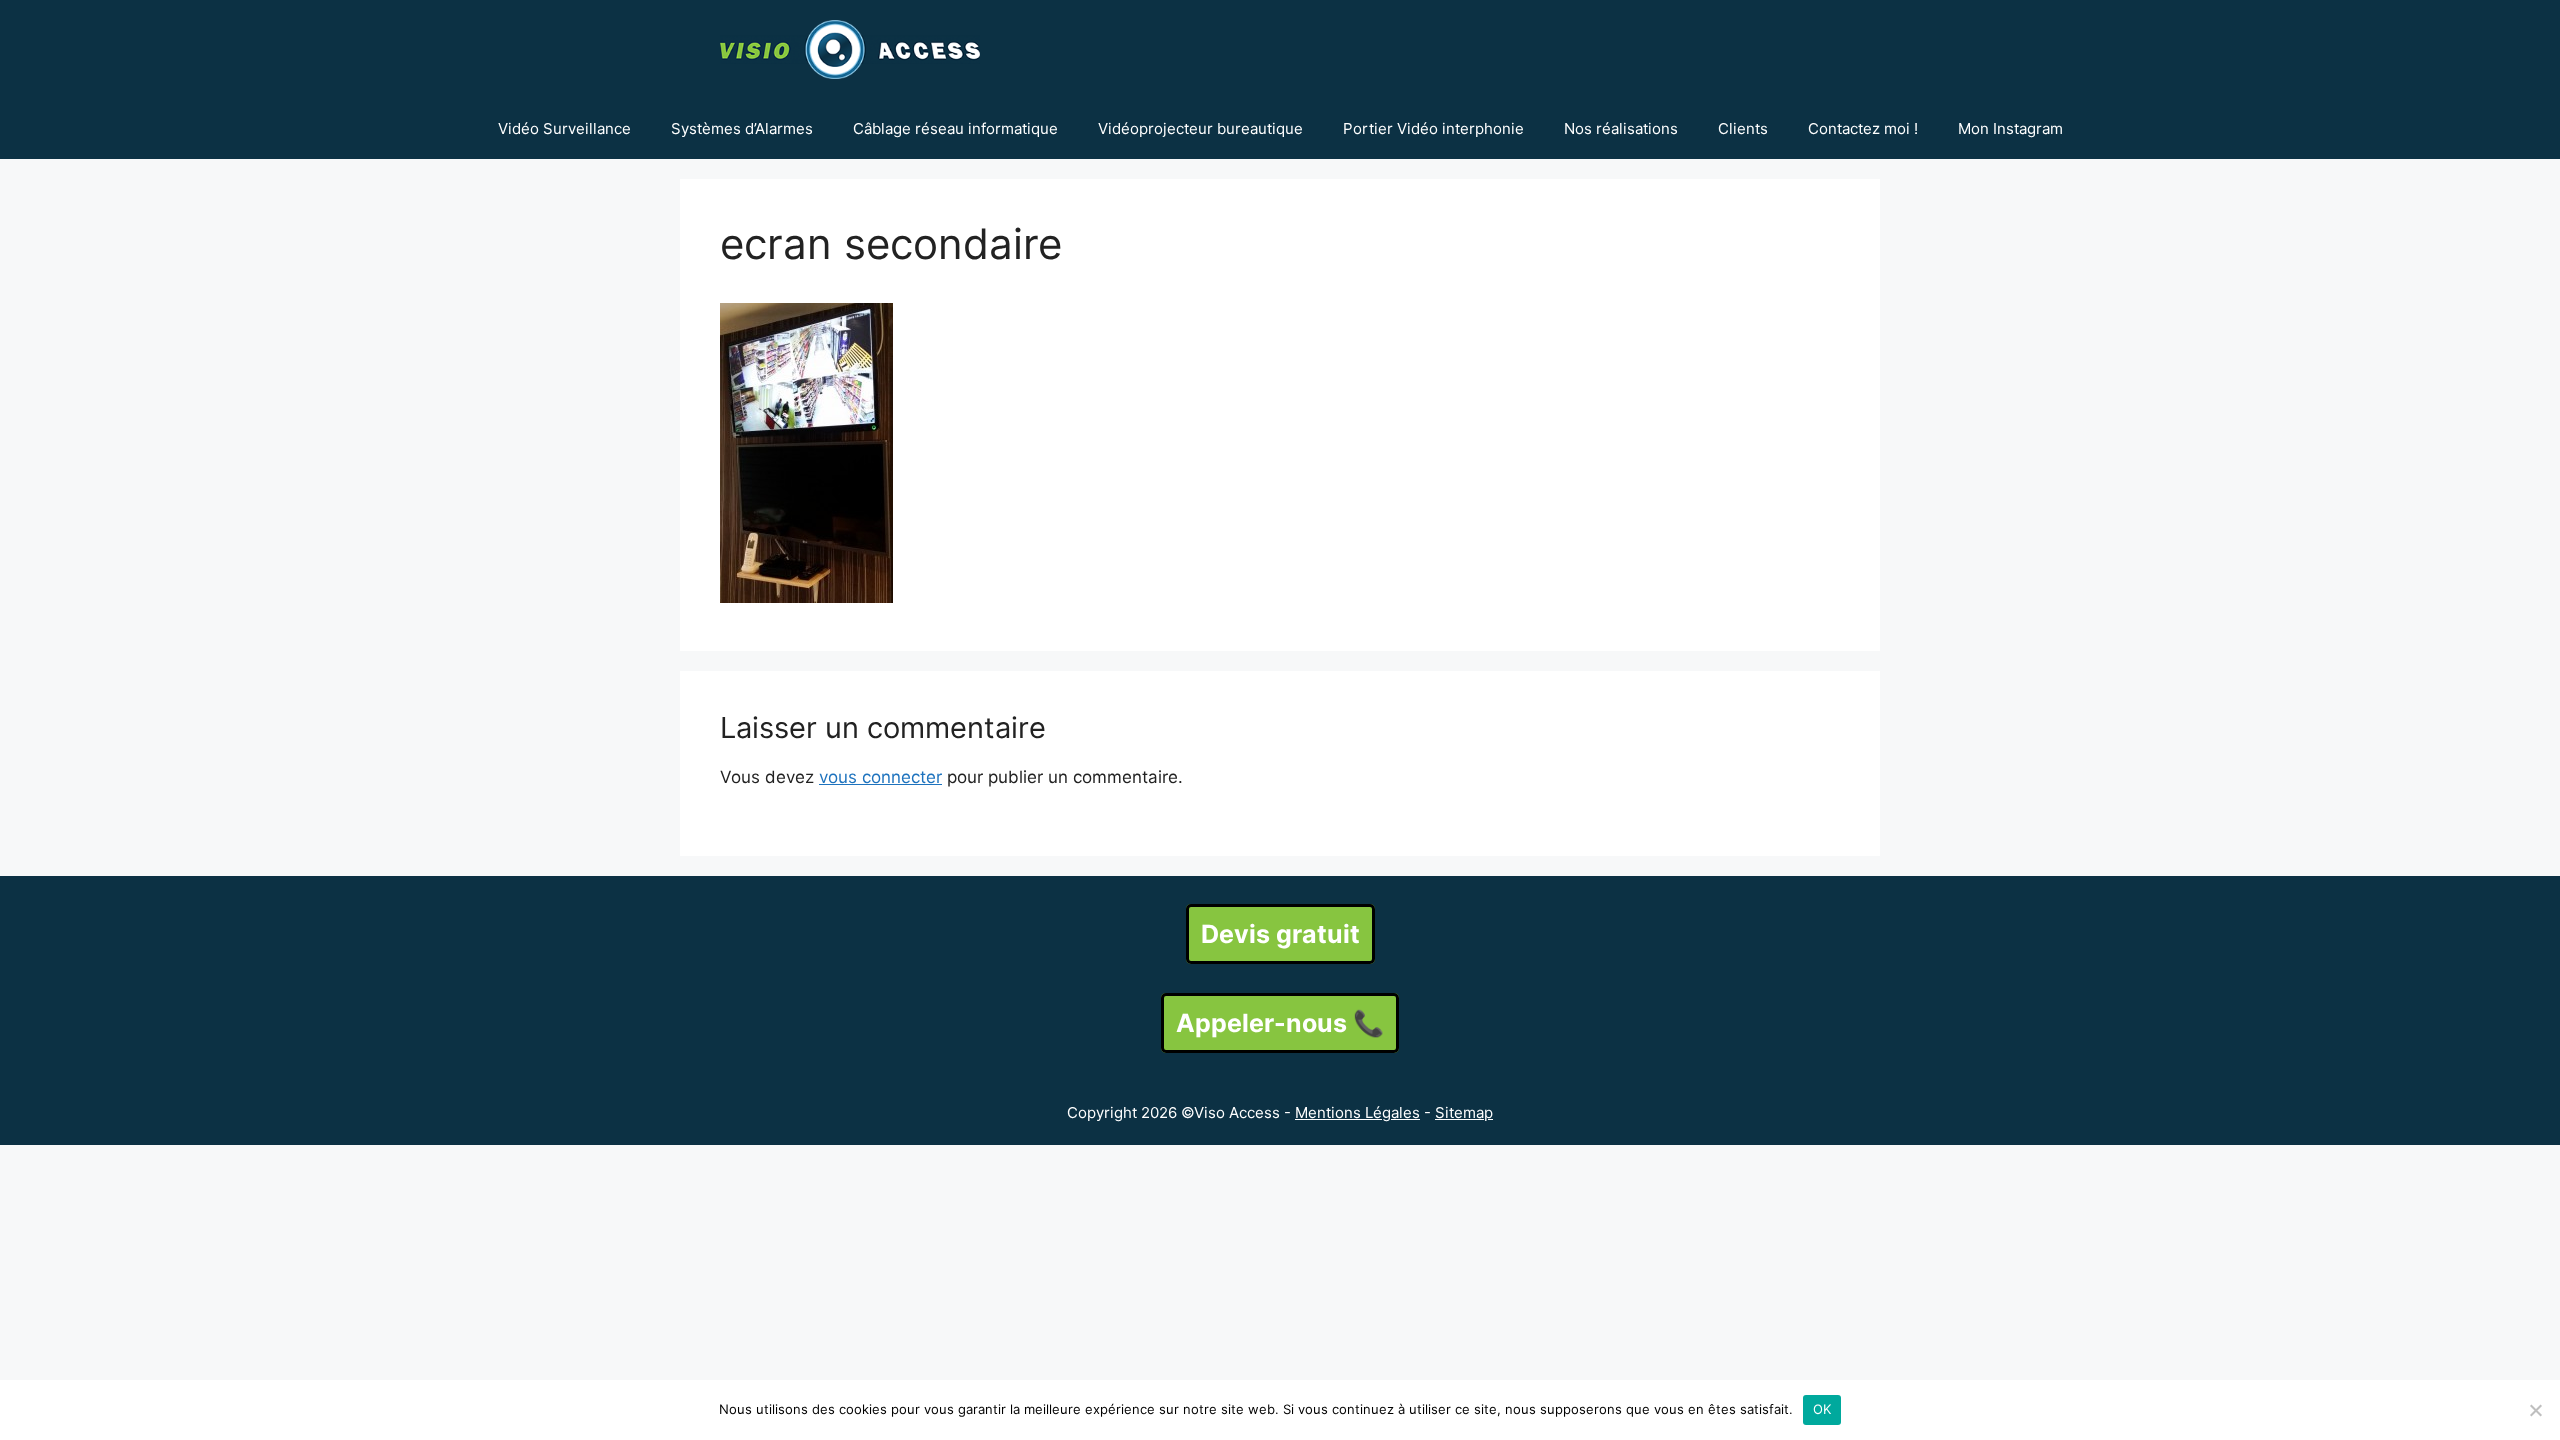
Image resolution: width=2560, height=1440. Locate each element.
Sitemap (1464, 1112)
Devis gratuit (1280, 934)
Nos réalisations (1621, 128)
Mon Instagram (2010, 128)
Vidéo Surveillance (564, 128)
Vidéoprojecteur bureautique (1200, 128)
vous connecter (880, 777)
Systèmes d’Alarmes (742, 128)
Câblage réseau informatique (955, 128)
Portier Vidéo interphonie (1433, 128)
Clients (1743, 128)
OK (1822, 1409)
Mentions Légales (1357, 1112)
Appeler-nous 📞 (1280, 1023)
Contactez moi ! (1863, 128)
